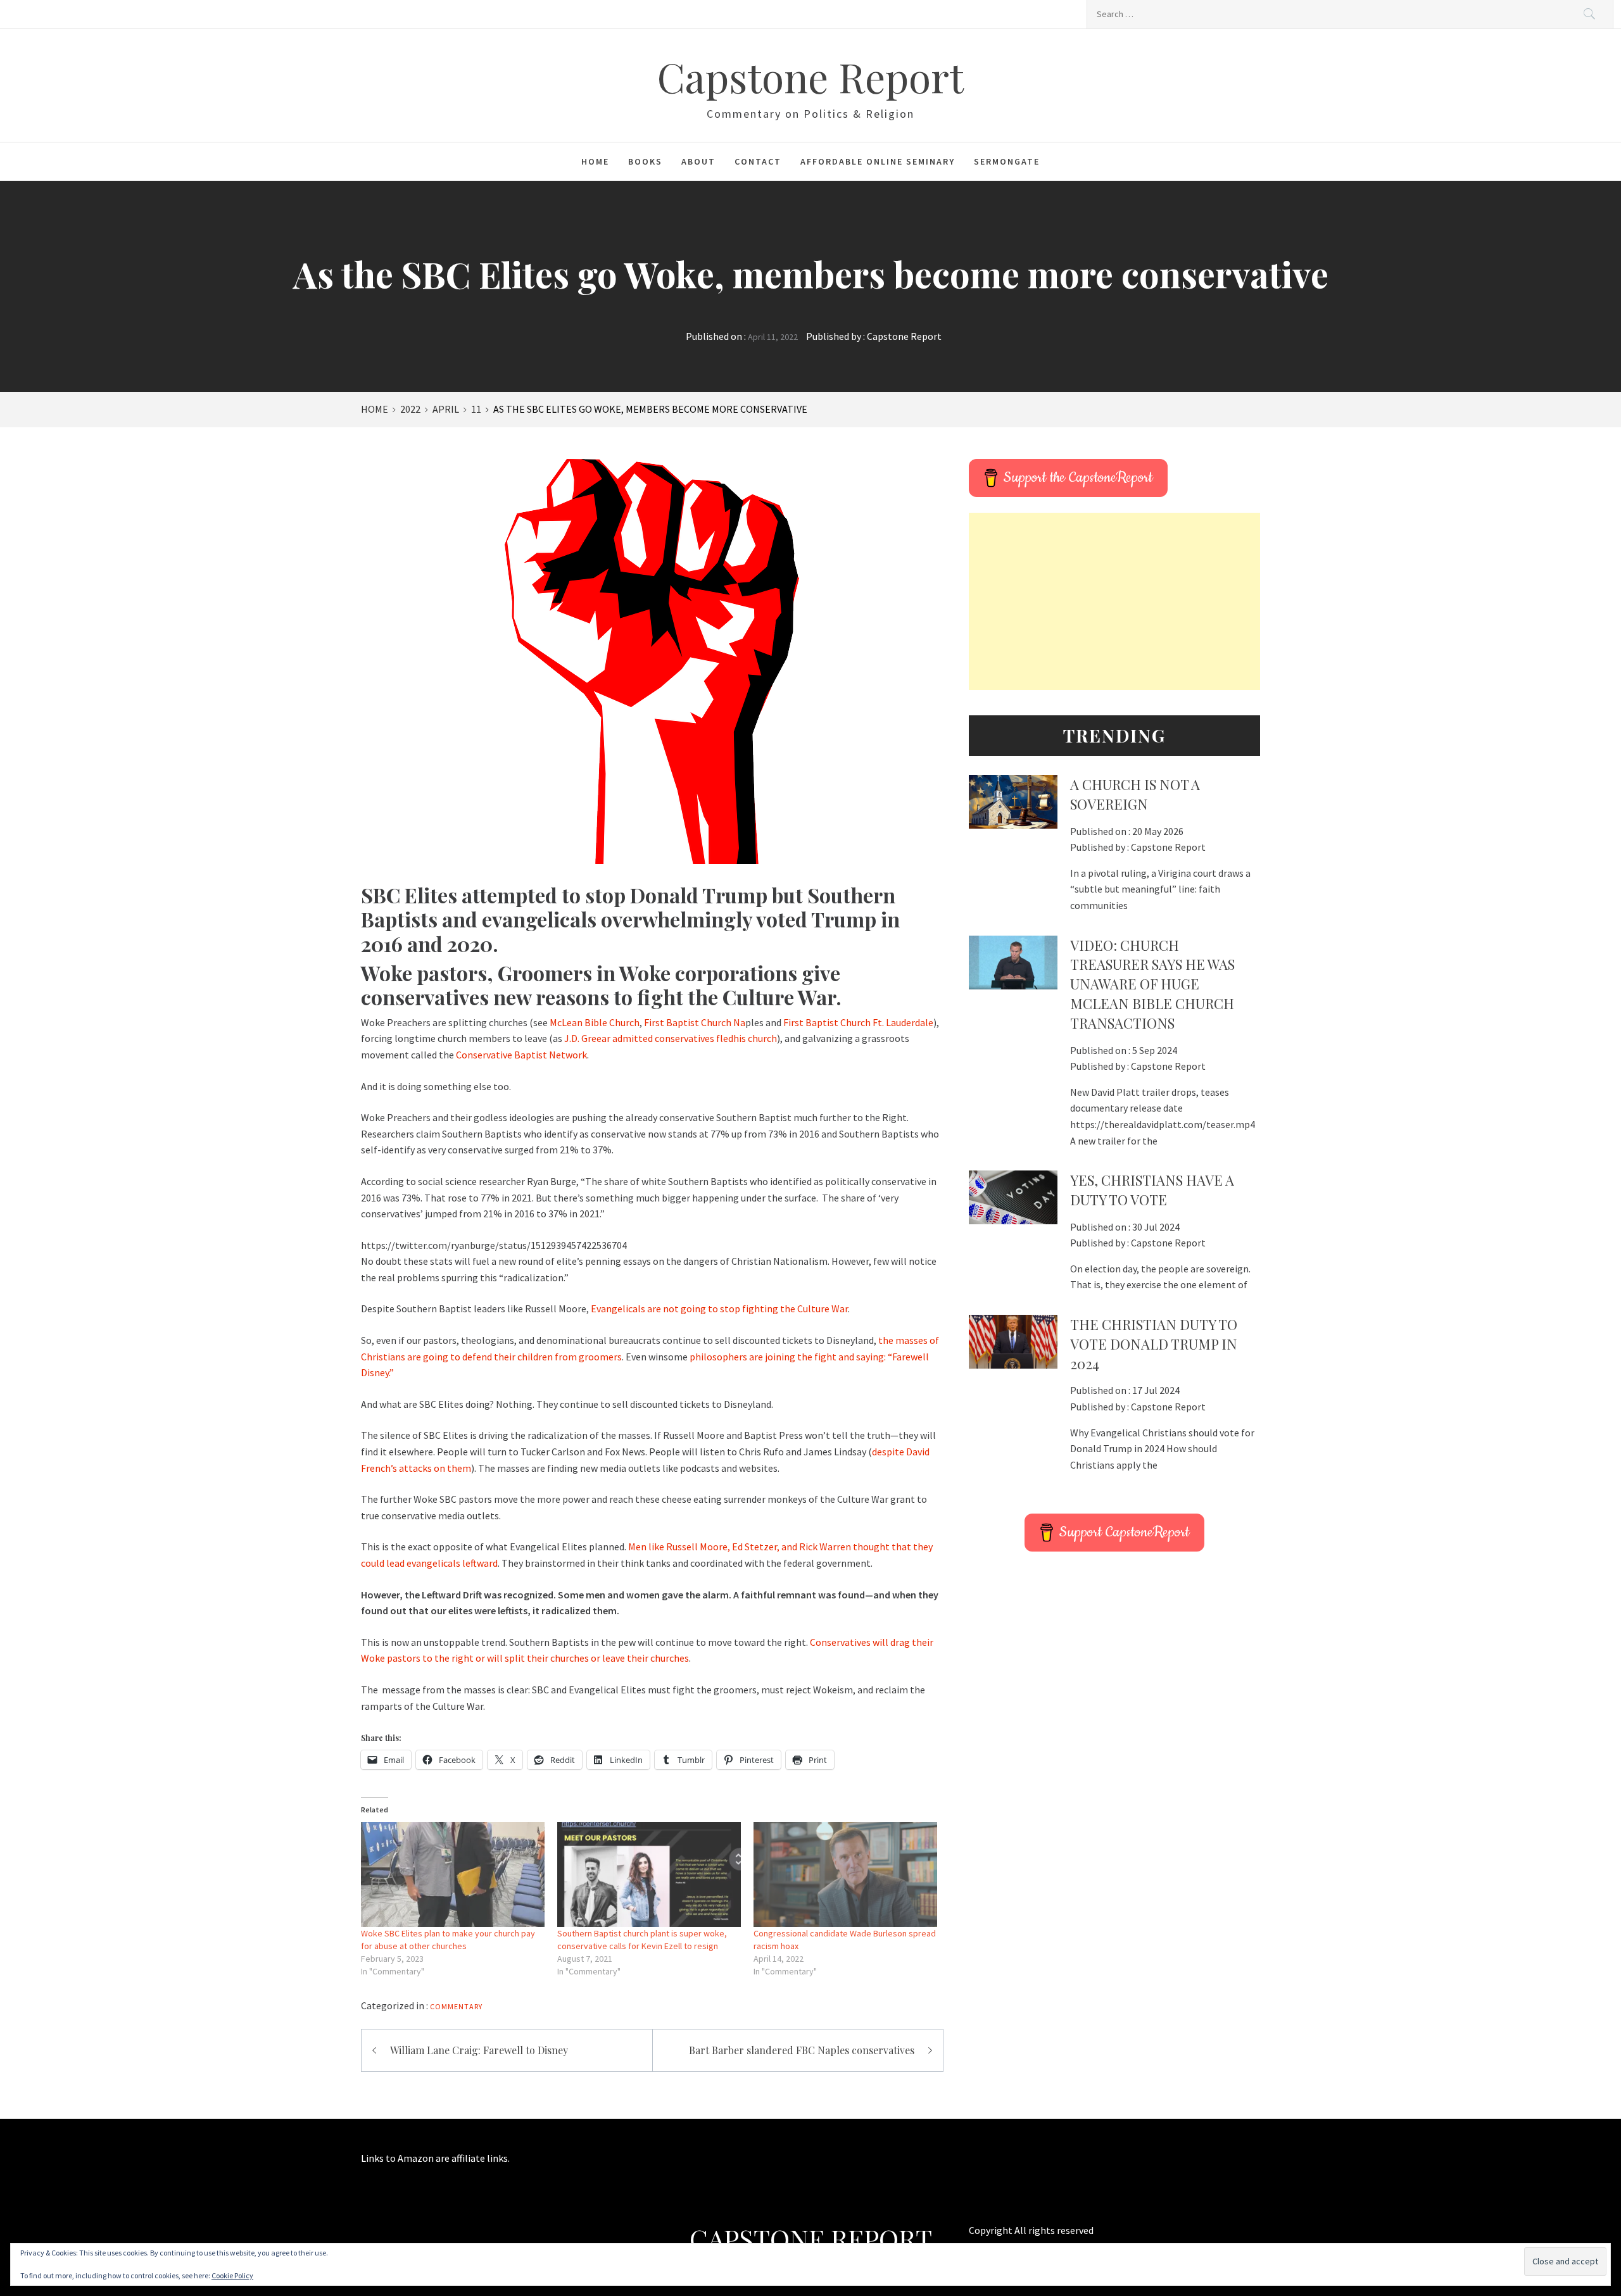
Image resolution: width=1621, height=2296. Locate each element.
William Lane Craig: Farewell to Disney (479, 2050)
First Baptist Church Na (695, 1022)
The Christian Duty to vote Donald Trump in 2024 (1154, 1344)
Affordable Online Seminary (878, 161)
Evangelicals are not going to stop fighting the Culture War (719, 1308)
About (698, 161)
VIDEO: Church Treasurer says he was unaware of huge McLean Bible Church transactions (1152, 984)
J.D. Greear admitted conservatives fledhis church (671, 1038)
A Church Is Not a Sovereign (1135, 794)
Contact (758, 161)
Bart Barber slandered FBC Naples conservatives (802, 2050)
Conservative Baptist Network (521, 1055)
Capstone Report (810, 76)
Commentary (456, 2006)
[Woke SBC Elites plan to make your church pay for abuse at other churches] (453, 1874)
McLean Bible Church (595, 1022)
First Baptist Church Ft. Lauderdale (858, 1022)
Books (645, 161)
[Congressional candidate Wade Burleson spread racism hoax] (845, 1874)
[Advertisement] (1114, 601)
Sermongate (1007, 161)
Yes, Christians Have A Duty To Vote (1152, 1190)
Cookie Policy (232, 2275)
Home (595, 161)
